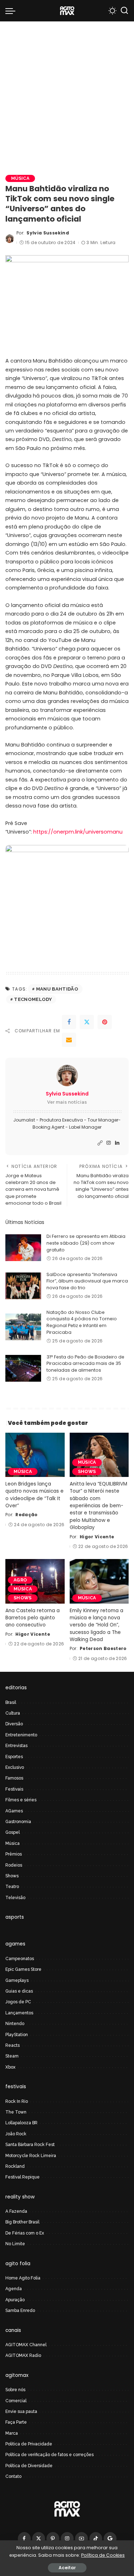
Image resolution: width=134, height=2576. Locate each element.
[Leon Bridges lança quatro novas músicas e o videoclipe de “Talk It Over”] (35, 1455)
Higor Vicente (97, 1537)
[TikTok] (96, 2539)
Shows (87, 1471)
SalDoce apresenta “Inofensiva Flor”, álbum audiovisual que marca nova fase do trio (87, 1281)
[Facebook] (69, 1022)
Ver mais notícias (67, 1102)
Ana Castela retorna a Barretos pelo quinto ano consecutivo (33, 1618)
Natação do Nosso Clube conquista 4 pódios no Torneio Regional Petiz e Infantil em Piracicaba (82, 1322)
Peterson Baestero (103, 1648)
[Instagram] (109, 1143)
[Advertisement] (67, 92)
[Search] (124, 11)
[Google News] (110, 2539)
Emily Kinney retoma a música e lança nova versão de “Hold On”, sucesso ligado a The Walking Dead (96, 1625)
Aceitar (67, 2568)
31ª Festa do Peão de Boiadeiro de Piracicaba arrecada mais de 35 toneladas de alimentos (85, 1363)
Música (20, 178)
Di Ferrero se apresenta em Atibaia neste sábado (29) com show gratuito (86, 1243)
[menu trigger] (12, 11)
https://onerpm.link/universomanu (78, 832)
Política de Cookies (103, 2555)
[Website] (100, 1143)
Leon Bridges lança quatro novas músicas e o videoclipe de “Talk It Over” (34, 1495)
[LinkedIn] (117, 1143)
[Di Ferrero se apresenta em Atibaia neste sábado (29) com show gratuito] (23, 1248)
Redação (26, 1515)
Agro (20, 1580)
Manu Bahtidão (57, 989)
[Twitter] (87, 1022)
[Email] (69, 1040)
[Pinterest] (105, 1022)
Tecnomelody (33, 999)
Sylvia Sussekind (48, 233)
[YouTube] (81, 2539)
